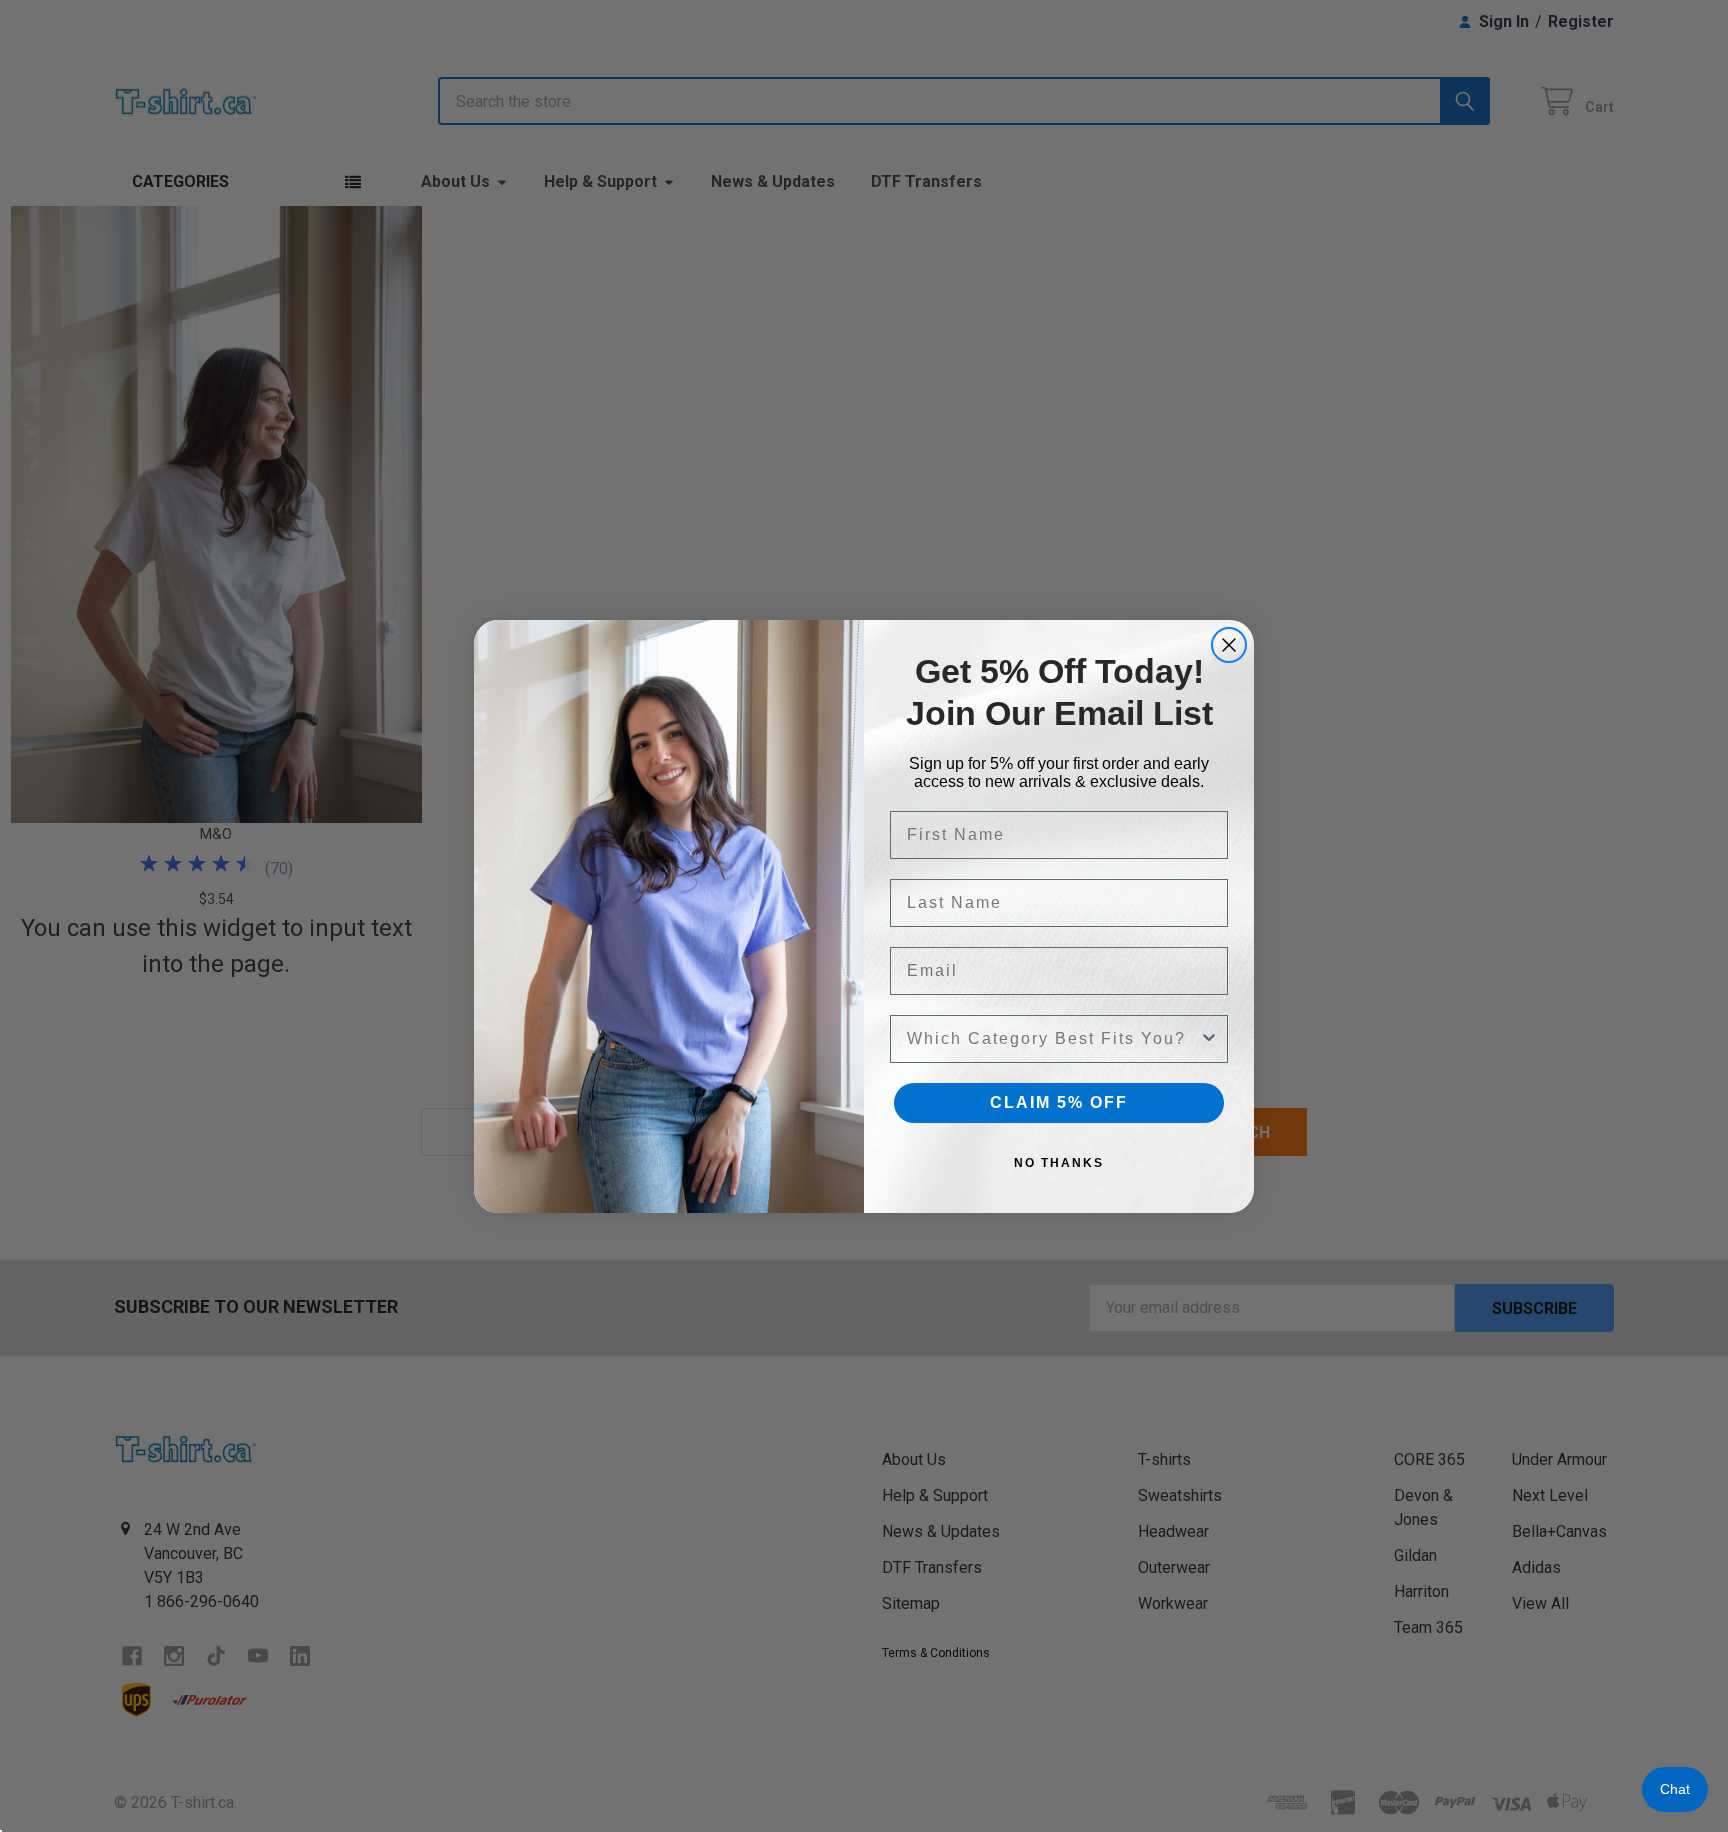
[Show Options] (1209, 1039)
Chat (1675, 1789)
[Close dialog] (1229, 645)
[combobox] (1053, 1039)
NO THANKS (1059, 1163)
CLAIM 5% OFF (1059, 1102)
